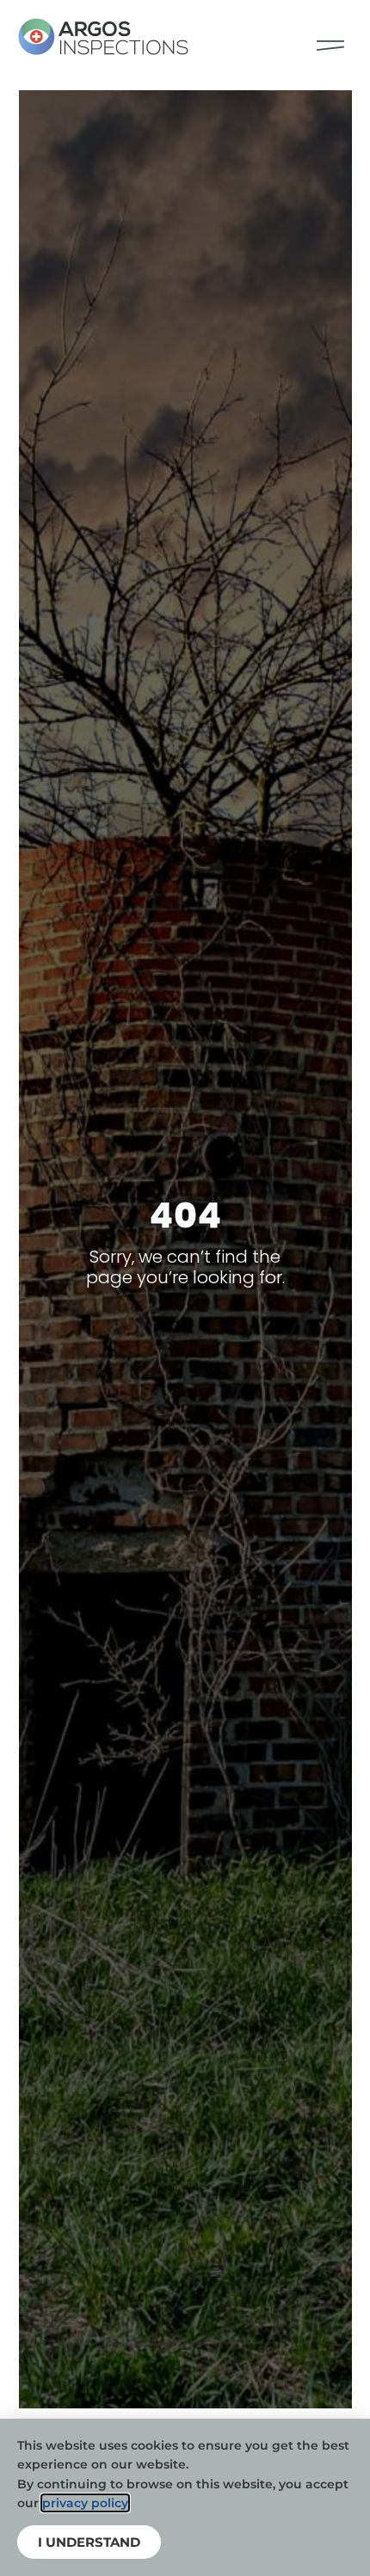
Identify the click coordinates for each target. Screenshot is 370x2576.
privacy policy (85, 2503)
